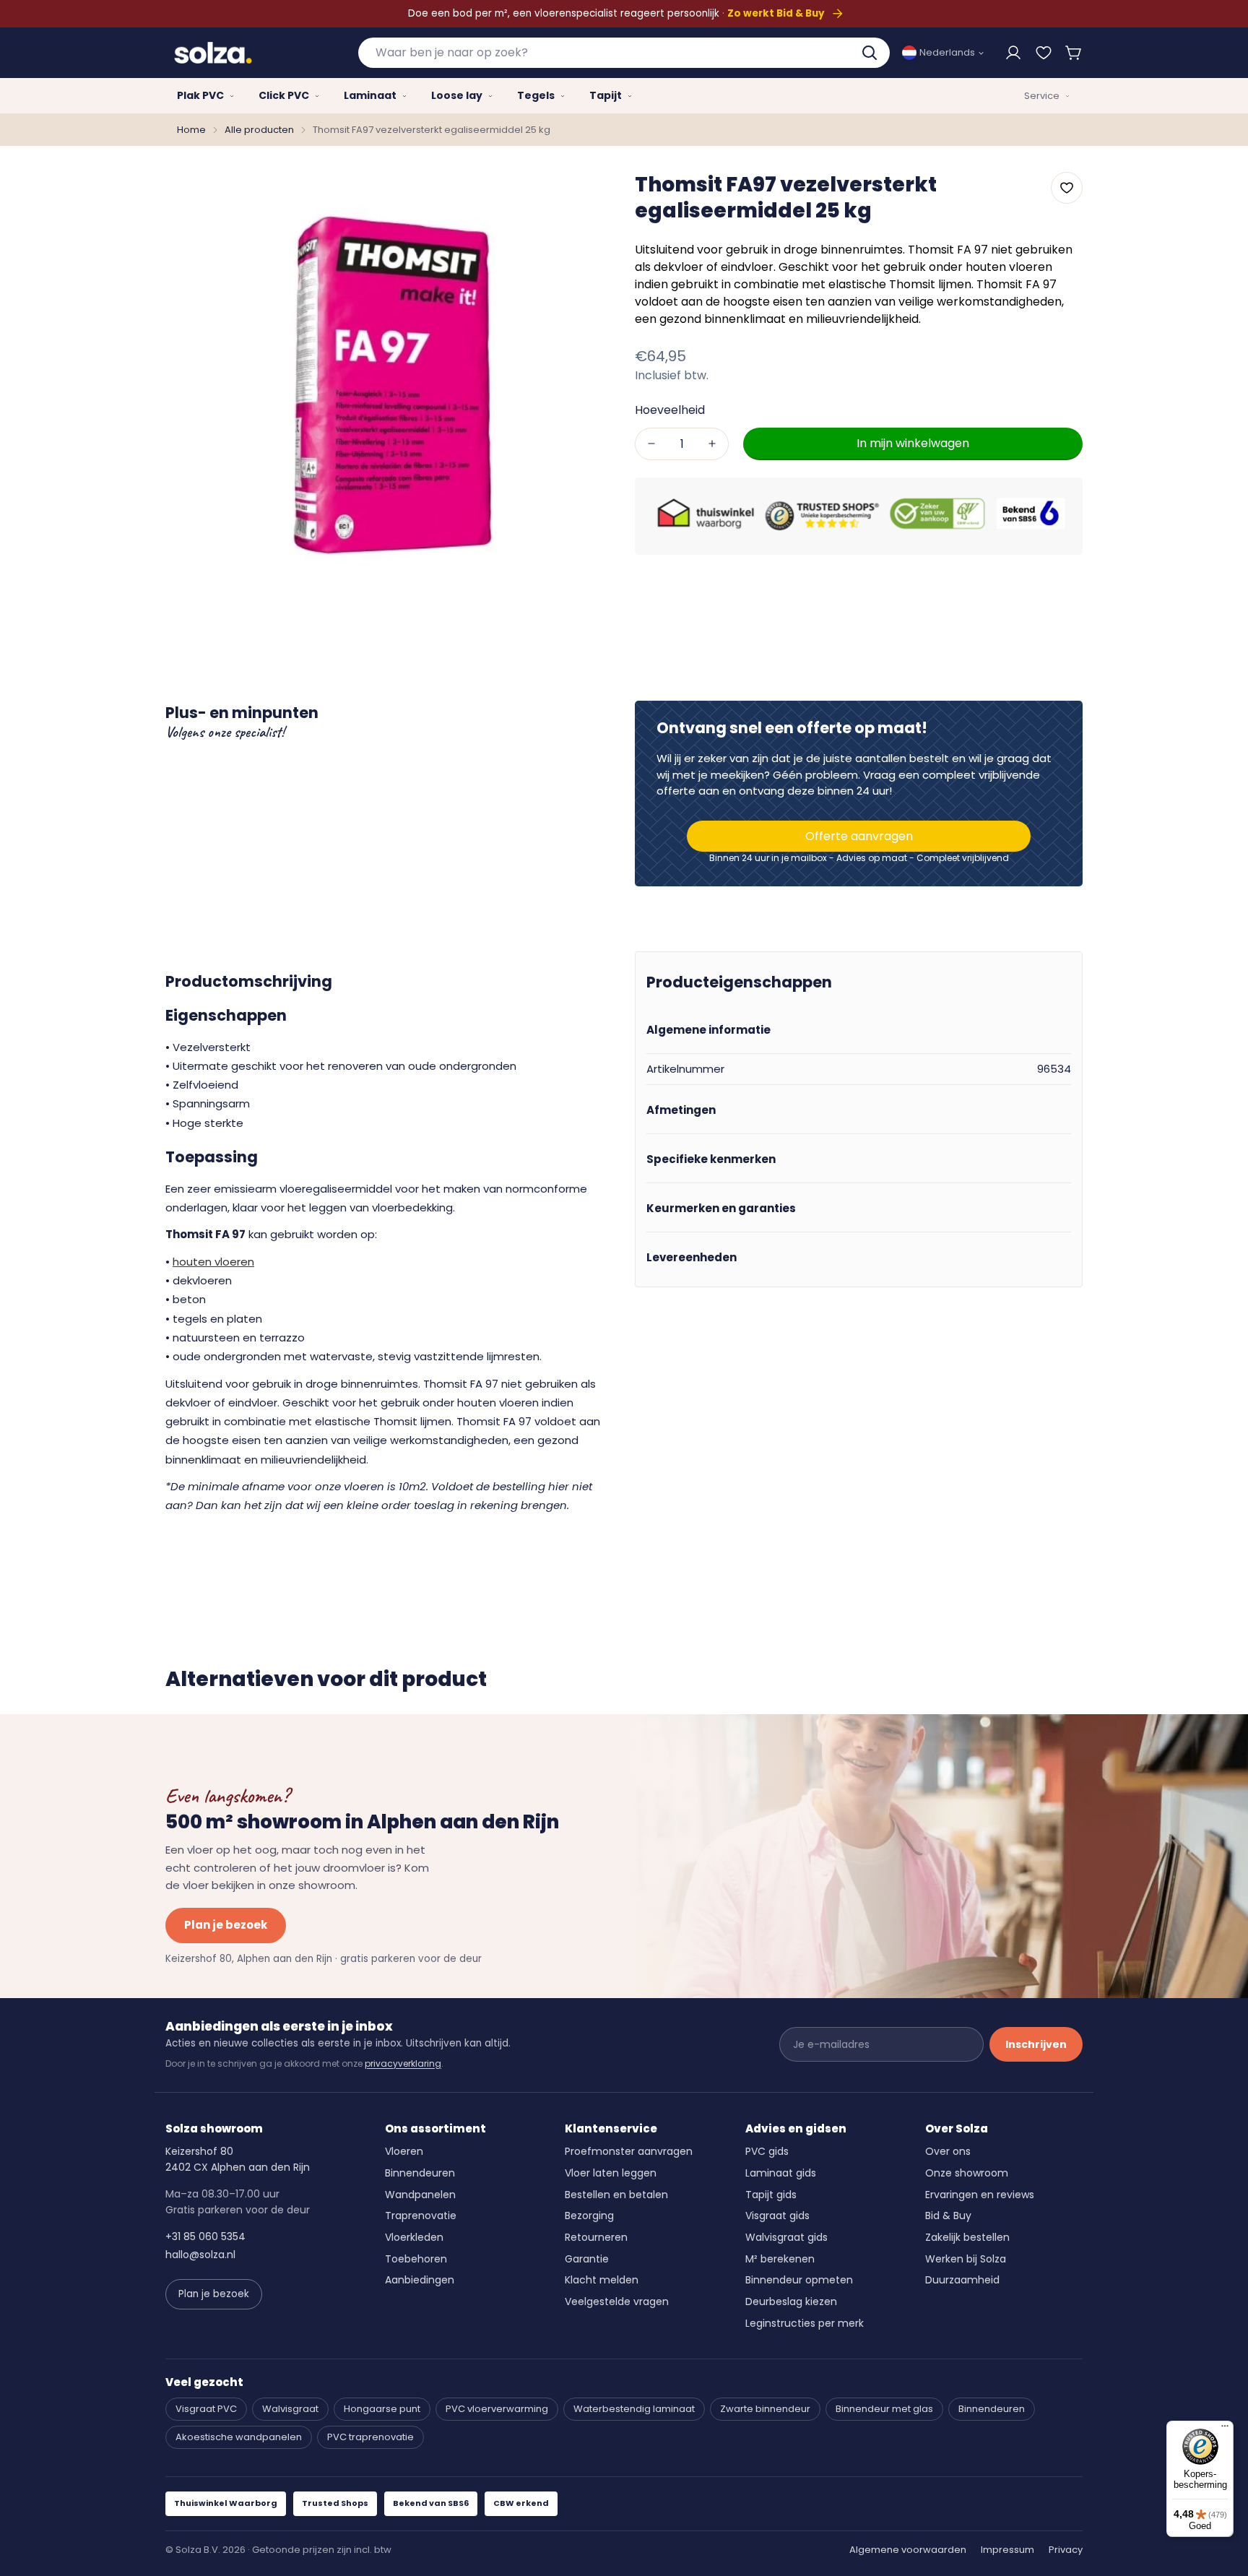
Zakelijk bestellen (967, 2237)
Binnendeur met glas (884, 2409)
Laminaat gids (781, 2173)
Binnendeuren (420, 2173)
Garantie (587, 2259)
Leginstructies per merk (805, 2323)
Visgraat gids (777, 2216)
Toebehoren (416, 2259)
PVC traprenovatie (370, 2437)
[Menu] (1225, 2429)
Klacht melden (602, 2280)
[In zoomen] (583, 194)
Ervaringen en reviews (980, 2195)
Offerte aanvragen (859, 836)
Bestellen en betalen (616, 2195)
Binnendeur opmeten (799, 2280)
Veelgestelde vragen (617, 2301)
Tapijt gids (771, 2195)
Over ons (948, 2151)
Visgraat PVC (206, 2409)
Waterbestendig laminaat (634, 2409)
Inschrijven (1036, 2044)
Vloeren (404, 2151)
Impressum (1007, 2550)
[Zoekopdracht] (871, 53)
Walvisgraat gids (786, 2237)
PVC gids (767, 2151)
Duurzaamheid (962, 2280)
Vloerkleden (414, 2237)
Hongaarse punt (382, 2409)
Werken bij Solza (966, 2259)
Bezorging (589, 2216)
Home (191, 130)
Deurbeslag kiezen (791, 2301)
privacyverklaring (403, 2063)
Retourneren (596, 2237)
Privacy (1066, 2550)
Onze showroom (967, 2173)
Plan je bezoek (226, 1925)
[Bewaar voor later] (1044, 53)
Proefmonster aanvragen (629, 2151)
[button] (1074, 53)
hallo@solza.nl (200, 2255)
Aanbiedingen (420, 2280)
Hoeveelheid (670, 409)
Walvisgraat (290, 2409)
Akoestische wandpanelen (239, 2437)
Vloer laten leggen (611, 2173)
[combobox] (624, 53)
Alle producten (259, 130)
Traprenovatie (421, 2216)
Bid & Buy (948, 2216)
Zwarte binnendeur (765, 2409)
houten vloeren (213, 1262)
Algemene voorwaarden (908, 2550)
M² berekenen (780, 2259)
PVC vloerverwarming (497, 2409)
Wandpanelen (420, 2195)
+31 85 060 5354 (205, 2236)
